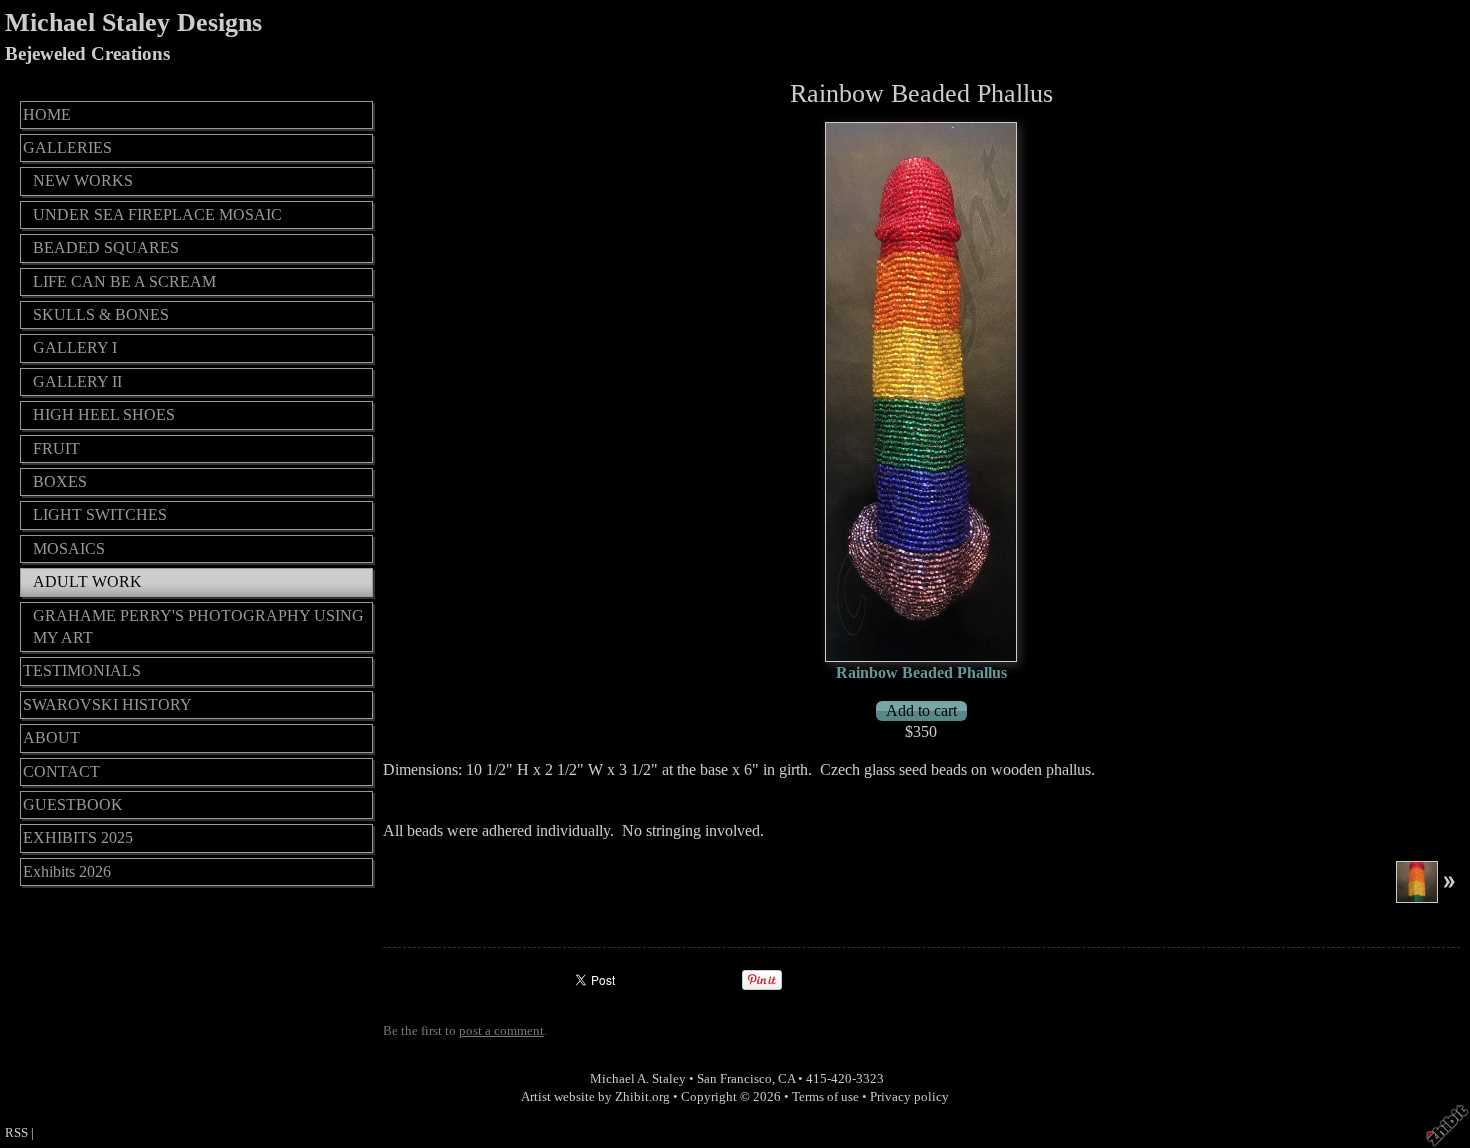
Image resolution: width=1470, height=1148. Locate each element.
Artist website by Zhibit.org (595, 1097)
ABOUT (51, 737)
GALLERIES (67, 147)
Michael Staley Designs (133, 22)
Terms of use (825, 1097)
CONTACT (61, 771)
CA (786, 1079)
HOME (47, 114)
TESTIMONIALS (82, 670)
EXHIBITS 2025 (78, 837)
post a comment (501, 1031)
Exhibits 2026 (67, 871)
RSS (16, 1133)
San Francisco (734, 1079)
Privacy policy (909, 1097)
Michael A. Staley (638, 1079)
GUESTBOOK (73, 804)
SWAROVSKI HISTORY (107, 704)
